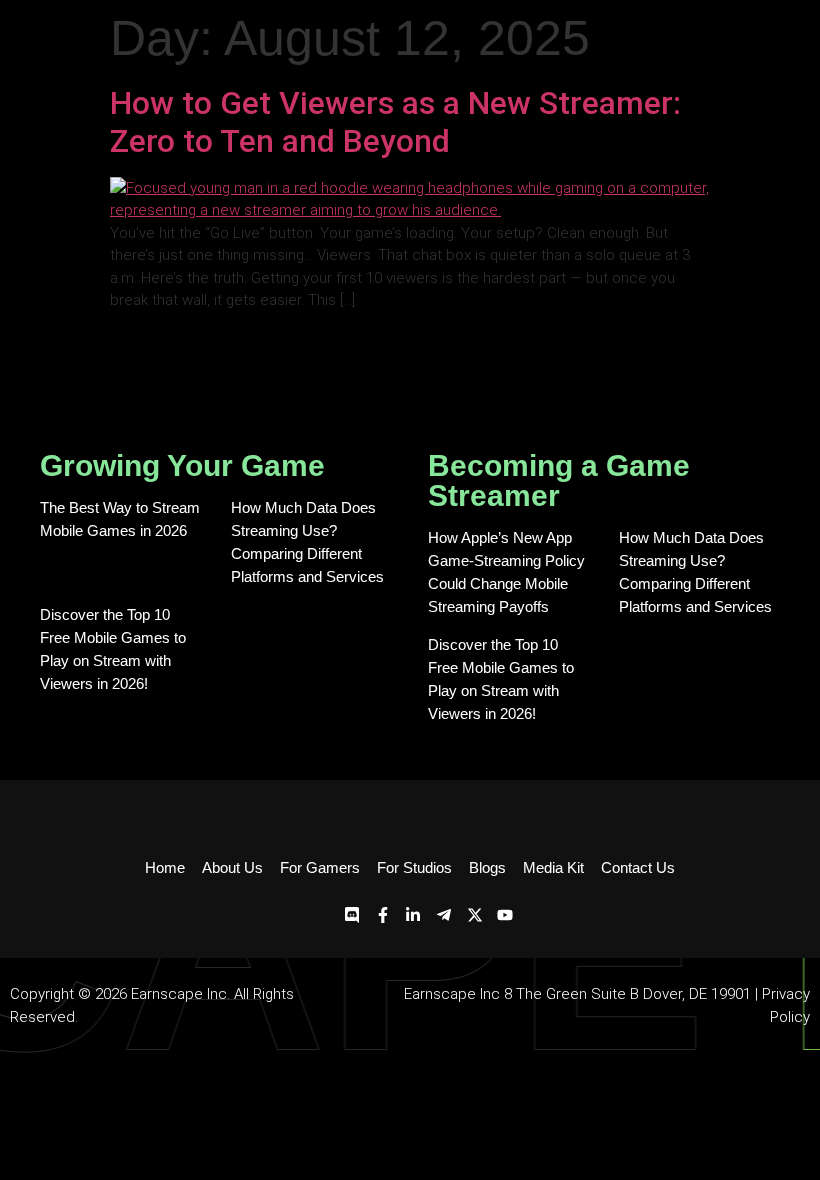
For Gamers (320, 867)
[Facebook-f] (383, 916)
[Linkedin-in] (414, 916)
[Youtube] (505, 916)
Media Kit (553, 867)
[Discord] (353, 916)
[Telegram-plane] (444, 916)
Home (165, 867)
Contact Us (638, 867)
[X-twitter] (475, 916)
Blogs (487, 867)
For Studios (414, 867)
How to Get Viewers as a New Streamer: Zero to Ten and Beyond (395, 122)
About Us (232, 867)
